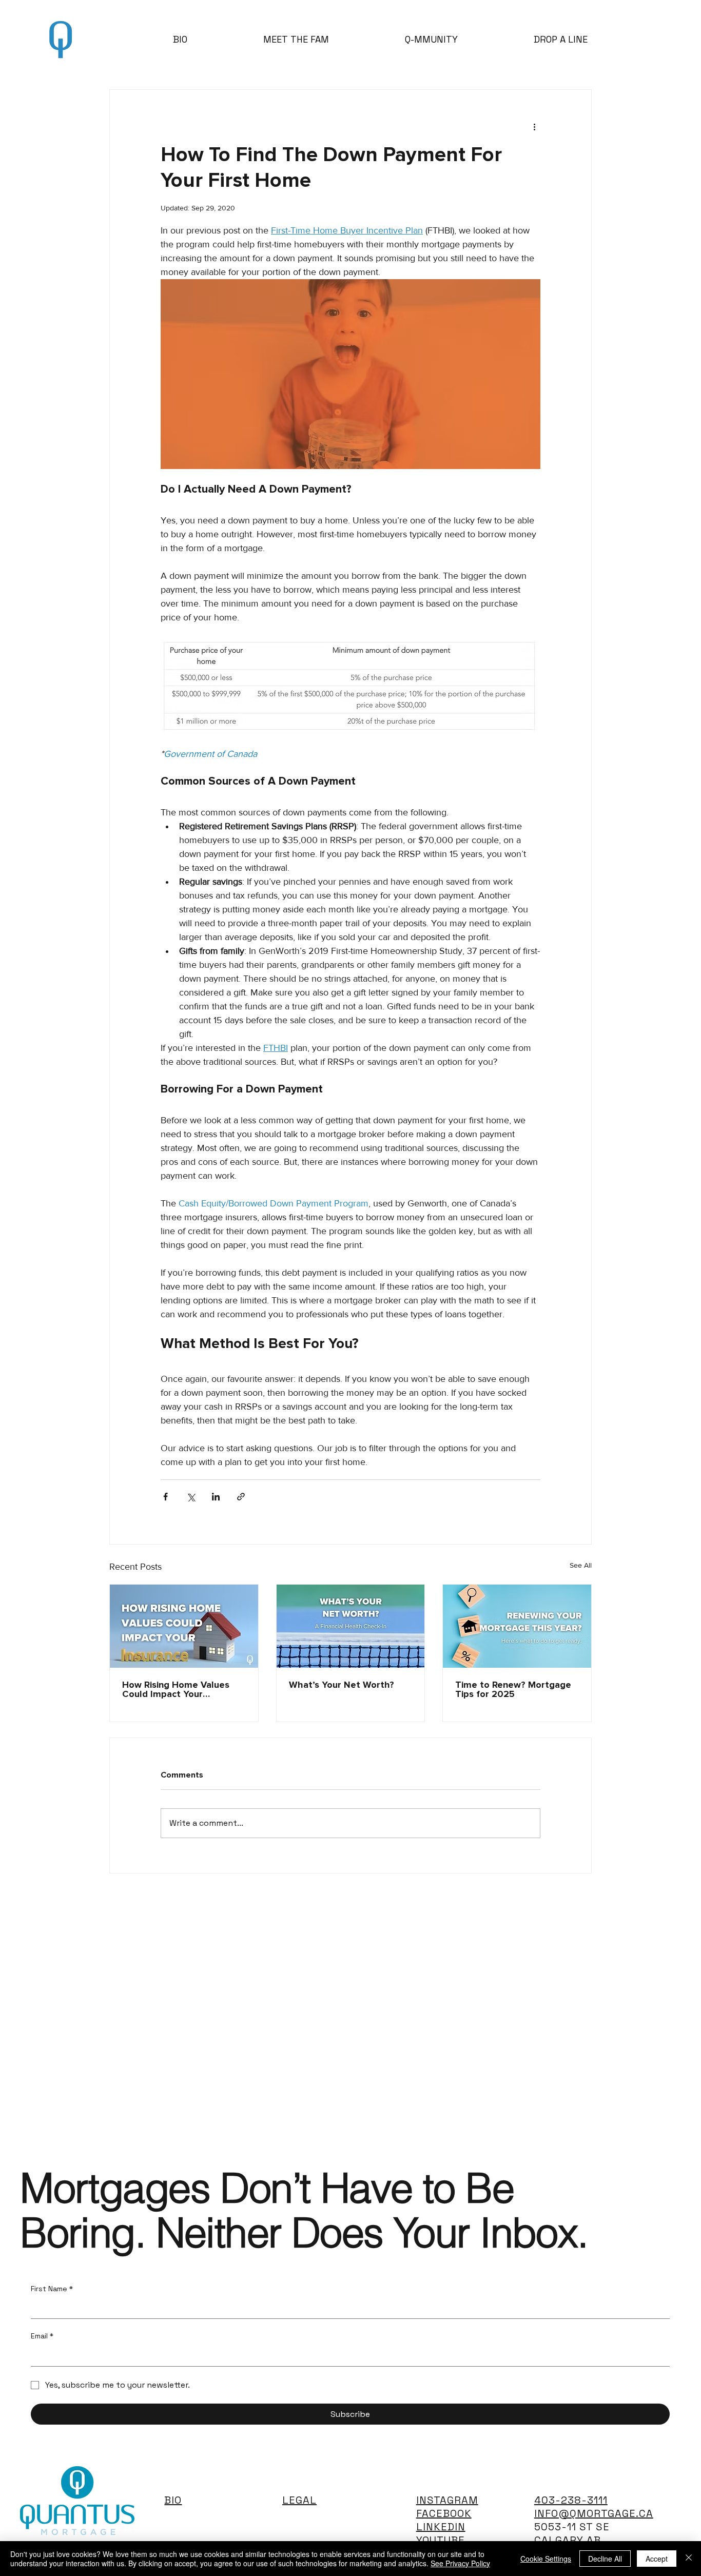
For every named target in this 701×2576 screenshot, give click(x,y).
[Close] (689, 2559)
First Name (52, 2289)
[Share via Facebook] (165, 1497)
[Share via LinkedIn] (216, 1497)
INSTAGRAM (447, 2500)
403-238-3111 (571, 2500)
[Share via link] (241, 1497)
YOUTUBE (441, 2540)
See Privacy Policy (460, 2563)
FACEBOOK (444, 2513)
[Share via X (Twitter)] (191, 1497)
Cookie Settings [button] (546, 2559)
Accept (657, 2559)
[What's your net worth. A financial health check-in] (351, 1626)
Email (42, 2336)
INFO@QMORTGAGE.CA (594, 2513)
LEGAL (299, 2500)
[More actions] (534, 127)
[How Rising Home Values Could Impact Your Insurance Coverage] (184, 1626)
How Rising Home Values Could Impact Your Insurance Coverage (176, 1690)
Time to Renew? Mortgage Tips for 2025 (513, 1690)
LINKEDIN (441, 2527)
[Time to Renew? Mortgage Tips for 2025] (517, 1626)
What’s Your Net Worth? (342, 1685)
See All (581, 1565)
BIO (173, 2500)
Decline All (605, 2559)
